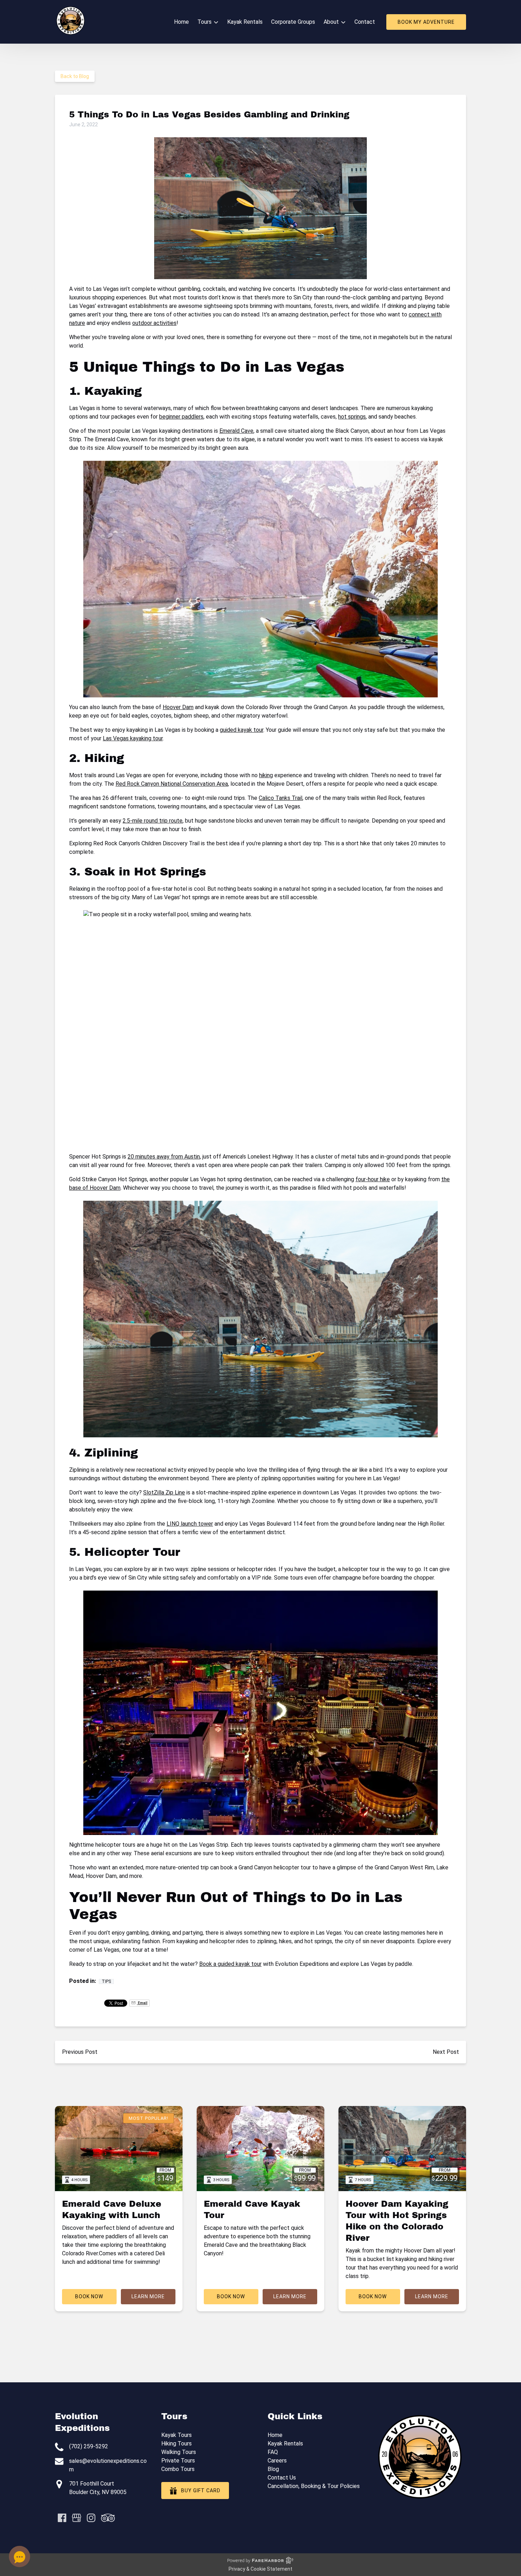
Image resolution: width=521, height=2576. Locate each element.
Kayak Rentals (245, 22)
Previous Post (80, 2052)
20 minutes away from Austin (164, 1157)
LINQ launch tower (190, 1524)
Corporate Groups (293, 22)
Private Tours (178, 2461)
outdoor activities (154, 323)
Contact (365, 22)
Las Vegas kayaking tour (133, 738)
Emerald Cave (236, 431)
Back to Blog (75, 76)
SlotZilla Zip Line (164, 1492)
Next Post (446, 2052)
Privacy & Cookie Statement (260, 2569)
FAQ (273, 2452)
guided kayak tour (242, 730)
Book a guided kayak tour (230, 1964)
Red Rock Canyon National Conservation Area (172, 784)
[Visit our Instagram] (91, 2518)
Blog (273, 2469)
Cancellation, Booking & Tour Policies (314, 2486)
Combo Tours (178, 2469)
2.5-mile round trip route (153, 821)
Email (142, 2003)
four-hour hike (373, 1179)
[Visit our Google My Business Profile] (77, 2518)
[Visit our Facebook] (62, 2518)
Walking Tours (179, 2452)
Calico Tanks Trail (281, 798)
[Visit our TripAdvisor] (108, 2518)
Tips (106, 1981)
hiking (266, 775)
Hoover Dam (178, 707)
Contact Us (282, 2478)
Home (181, 22)
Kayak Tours (177, 2435)
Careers (277, 2461)
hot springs (352, 417)
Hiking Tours (177, 2444)
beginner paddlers (181, 417)
